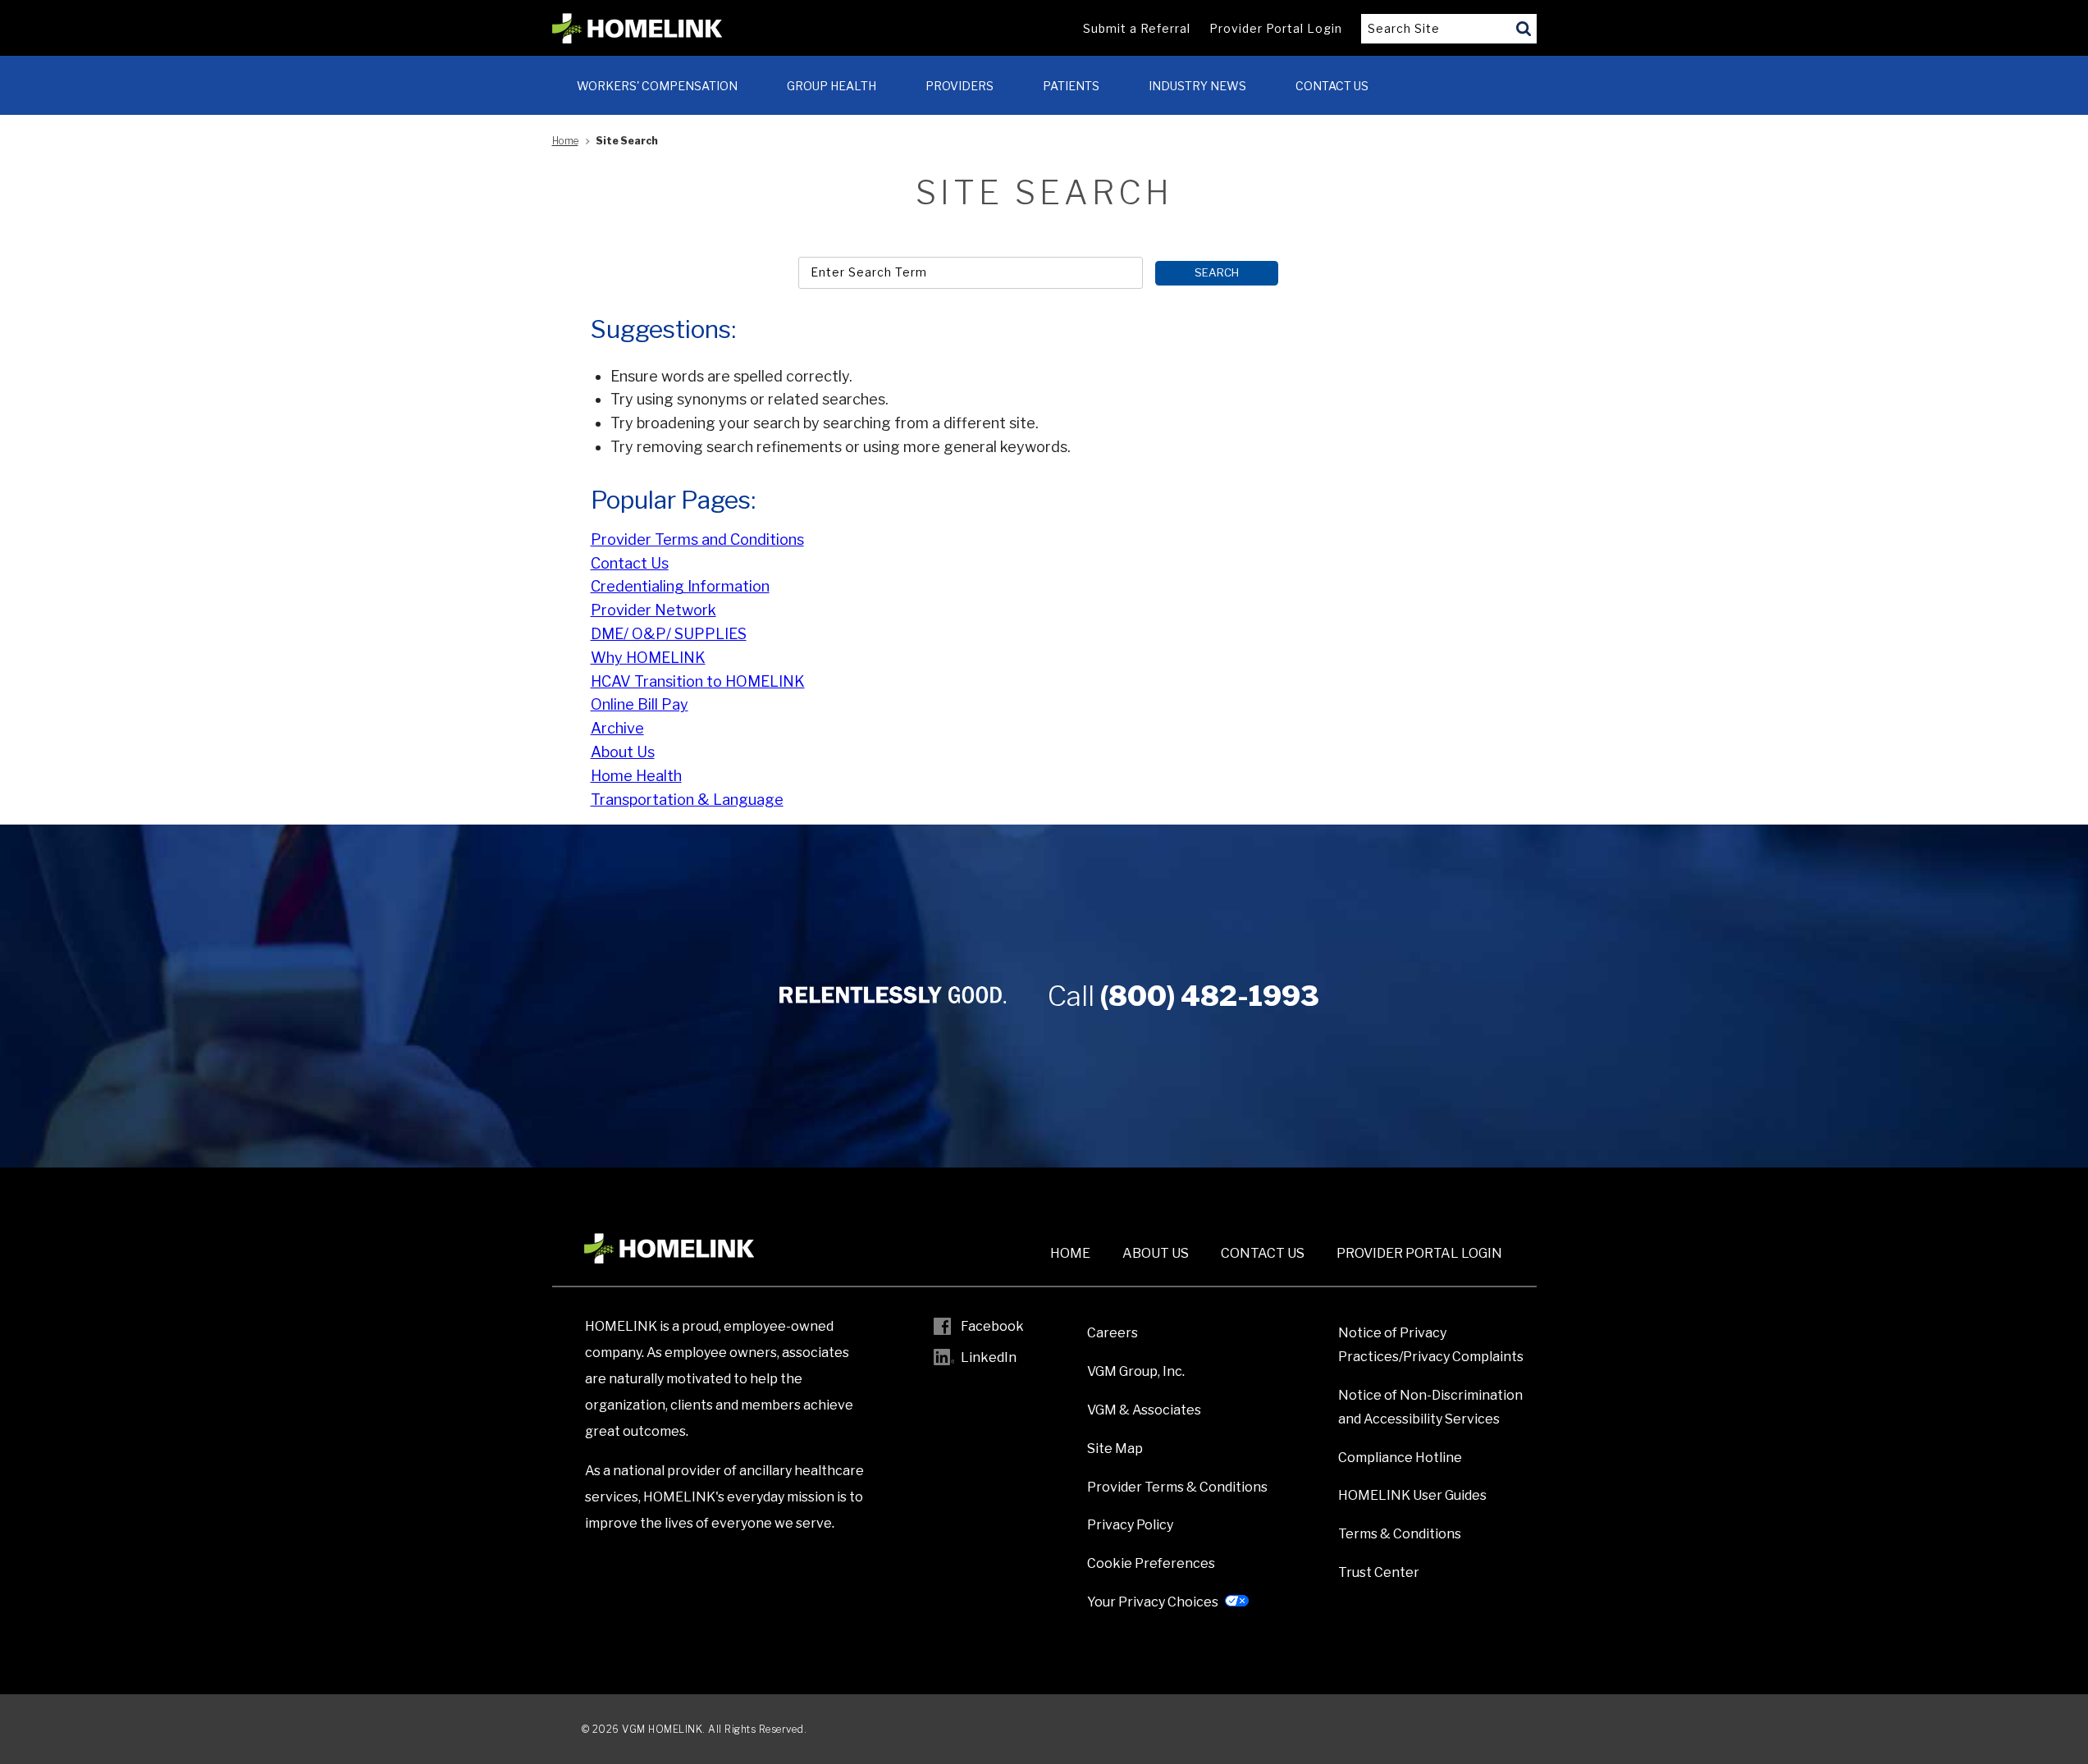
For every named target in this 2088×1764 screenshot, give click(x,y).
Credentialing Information (680, 586)
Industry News (1197, 86)
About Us (623, 752)
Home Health (636, 776)
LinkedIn (989, 1357)
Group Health (832, 86)
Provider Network (653, 610)
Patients (1071, 86)
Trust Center (1379, 1572)
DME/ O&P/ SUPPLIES (669, 634)
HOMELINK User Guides (1412, 1495)
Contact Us (1332, 86)
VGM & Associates (1144, 1410)
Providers (959, 86)
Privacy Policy (1130, 1525)
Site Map (1115, 1449)
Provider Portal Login (1276, 28)
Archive (617, 728)
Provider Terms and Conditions (697, 539)
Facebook (992, 1326)
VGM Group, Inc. (1136, 1371)
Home (565, 141)
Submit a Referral (1137, 28)
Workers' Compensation (657, 86)
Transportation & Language (687, 800)
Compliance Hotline (1400, 1458)
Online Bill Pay (640, 704)
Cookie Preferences (1151, 1563)
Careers (1113, 1333)
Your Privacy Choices (1153, 1602)
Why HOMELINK (648, 658)
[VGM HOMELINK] (637, 29)
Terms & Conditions (1400, 1534)
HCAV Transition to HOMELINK (698, 681)
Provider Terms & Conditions (1177, 1487)
